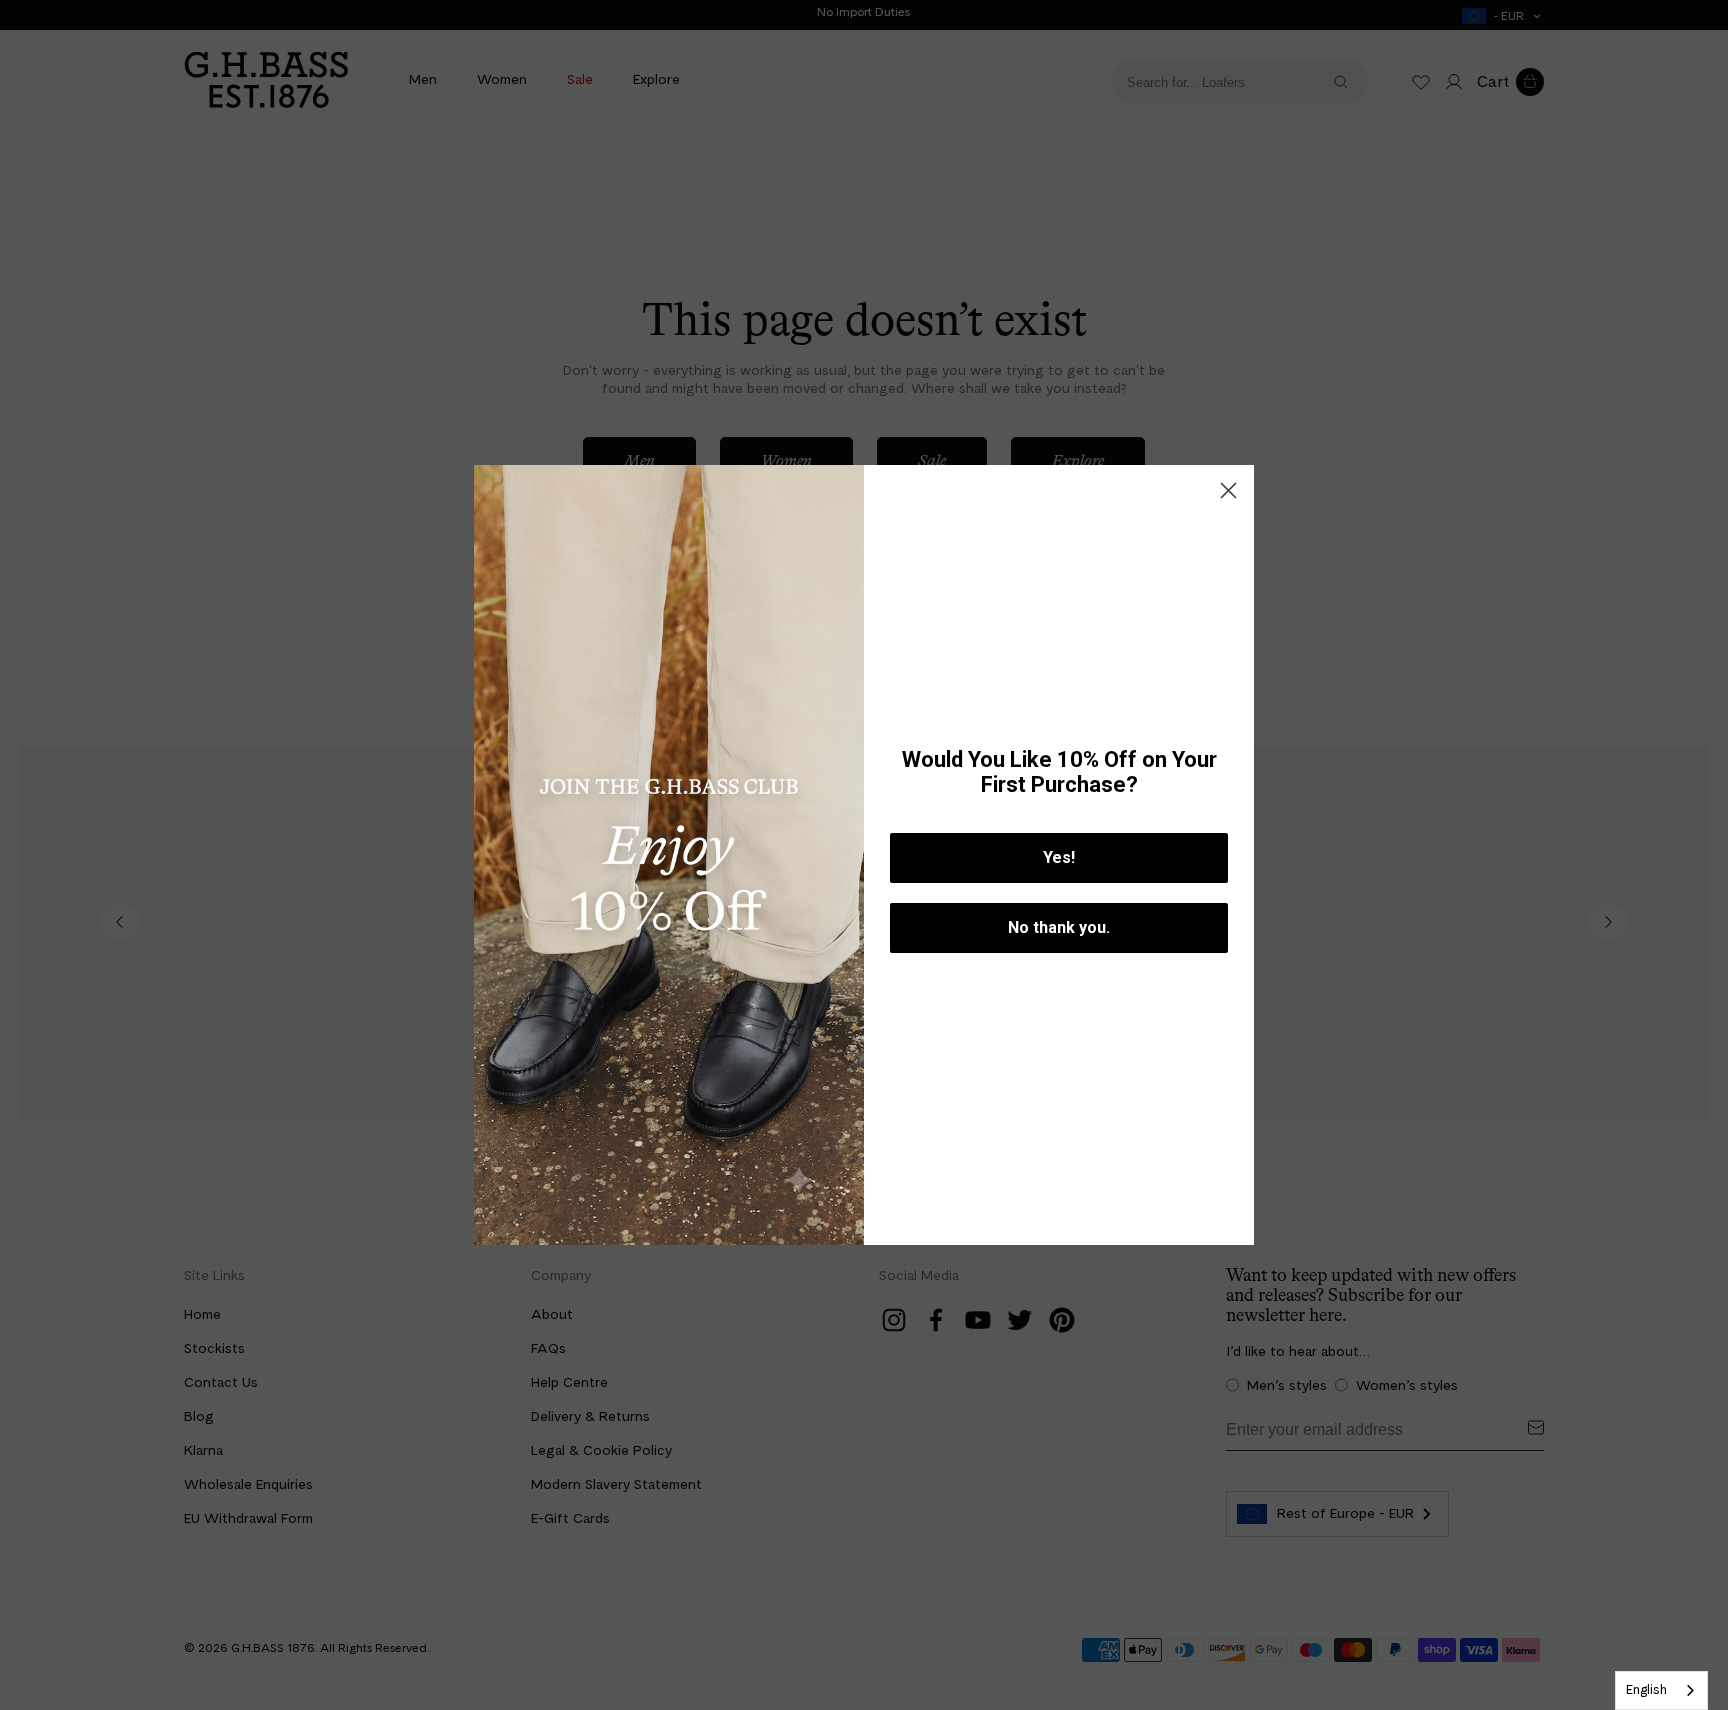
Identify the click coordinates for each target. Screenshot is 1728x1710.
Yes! (1059, 857)
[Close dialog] (1228, 490)
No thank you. (1059, 927)
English (1646, 1689)
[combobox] (1661, 1690)
